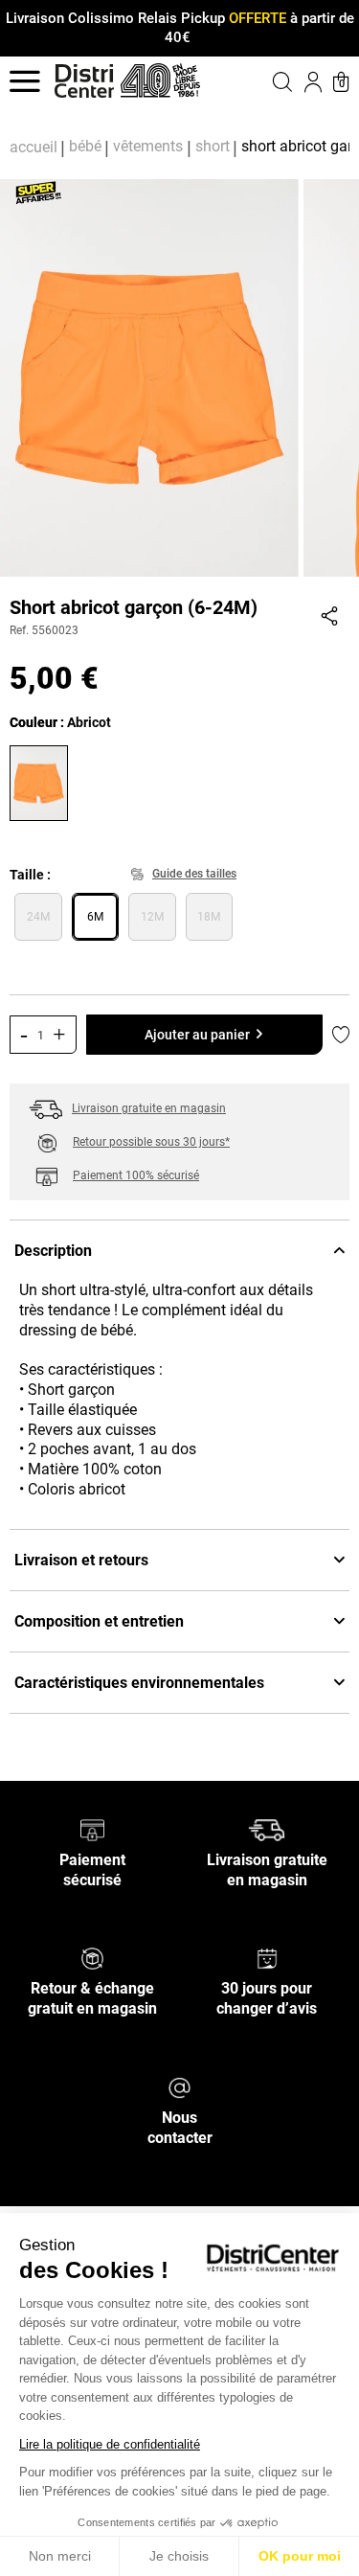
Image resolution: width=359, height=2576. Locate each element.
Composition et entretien (99, 1621)
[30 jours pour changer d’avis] (267, 1958)
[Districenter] (84, 81)
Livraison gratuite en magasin (149, 1108)
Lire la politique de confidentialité (110, 2444)
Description (53, 1251)
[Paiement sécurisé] (92, 1829)
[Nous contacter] (179, 2087)
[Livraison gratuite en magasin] (267, 1829)
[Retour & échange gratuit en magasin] (92, 1958)
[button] (268, 81)
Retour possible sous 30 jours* (151, 1142)
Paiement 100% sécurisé (136, 1175)
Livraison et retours (81, 1560)
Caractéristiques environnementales (139, 1683)
